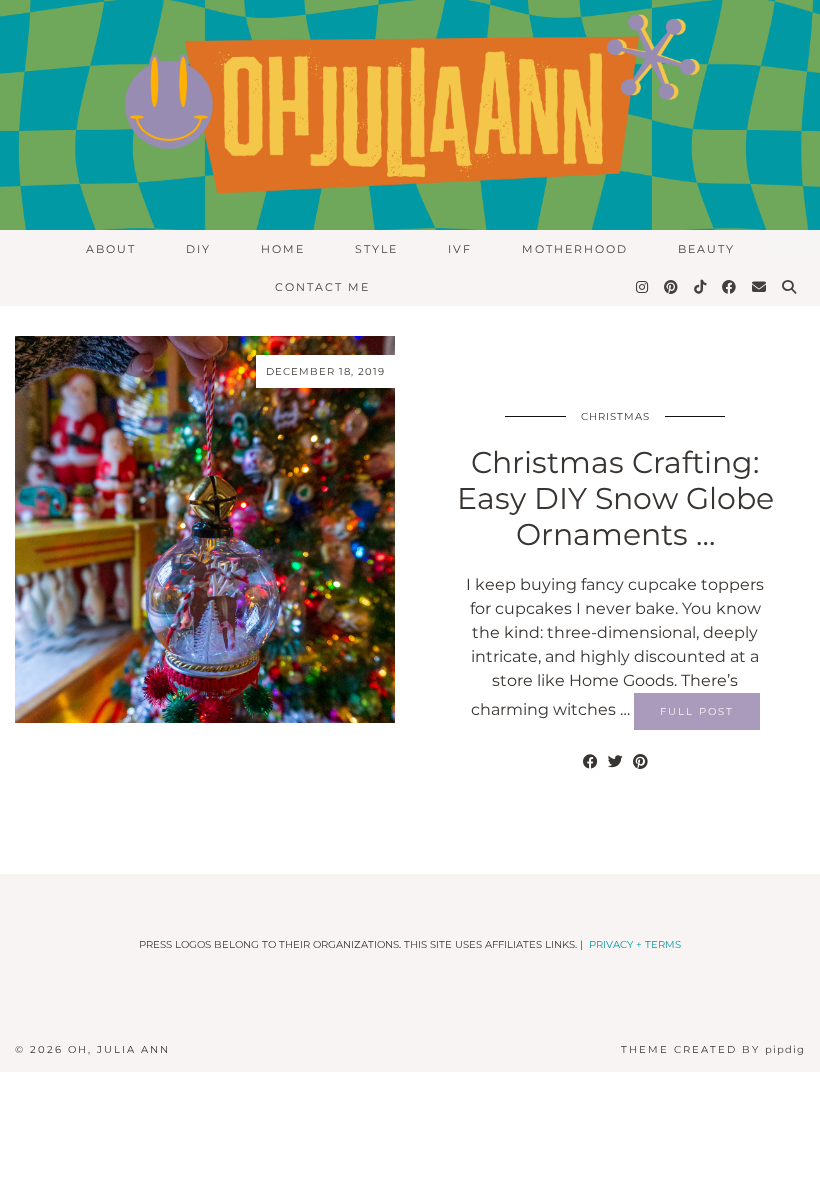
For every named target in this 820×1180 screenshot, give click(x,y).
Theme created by (713, 1049)
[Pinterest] (672, 287)
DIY (198, 249)
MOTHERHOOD (575, 249)
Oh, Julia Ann (119, 1049)
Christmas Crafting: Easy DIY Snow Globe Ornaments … (615, 498)
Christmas (615, 416)
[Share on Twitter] (615, 762)
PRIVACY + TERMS (635, 944)
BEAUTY (706, 249)
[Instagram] (643, 287)
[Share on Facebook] (590, 762)
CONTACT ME (322, 287)
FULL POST (697, 711)
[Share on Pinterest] (640, 762)
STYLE (376, 249)
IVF (460, 249)
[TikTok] (701, 287)
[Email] (760, 287)
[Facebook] (730, 287)
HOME (283, 249)
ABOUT (111, 249)
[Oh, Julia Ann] (410, 115)
